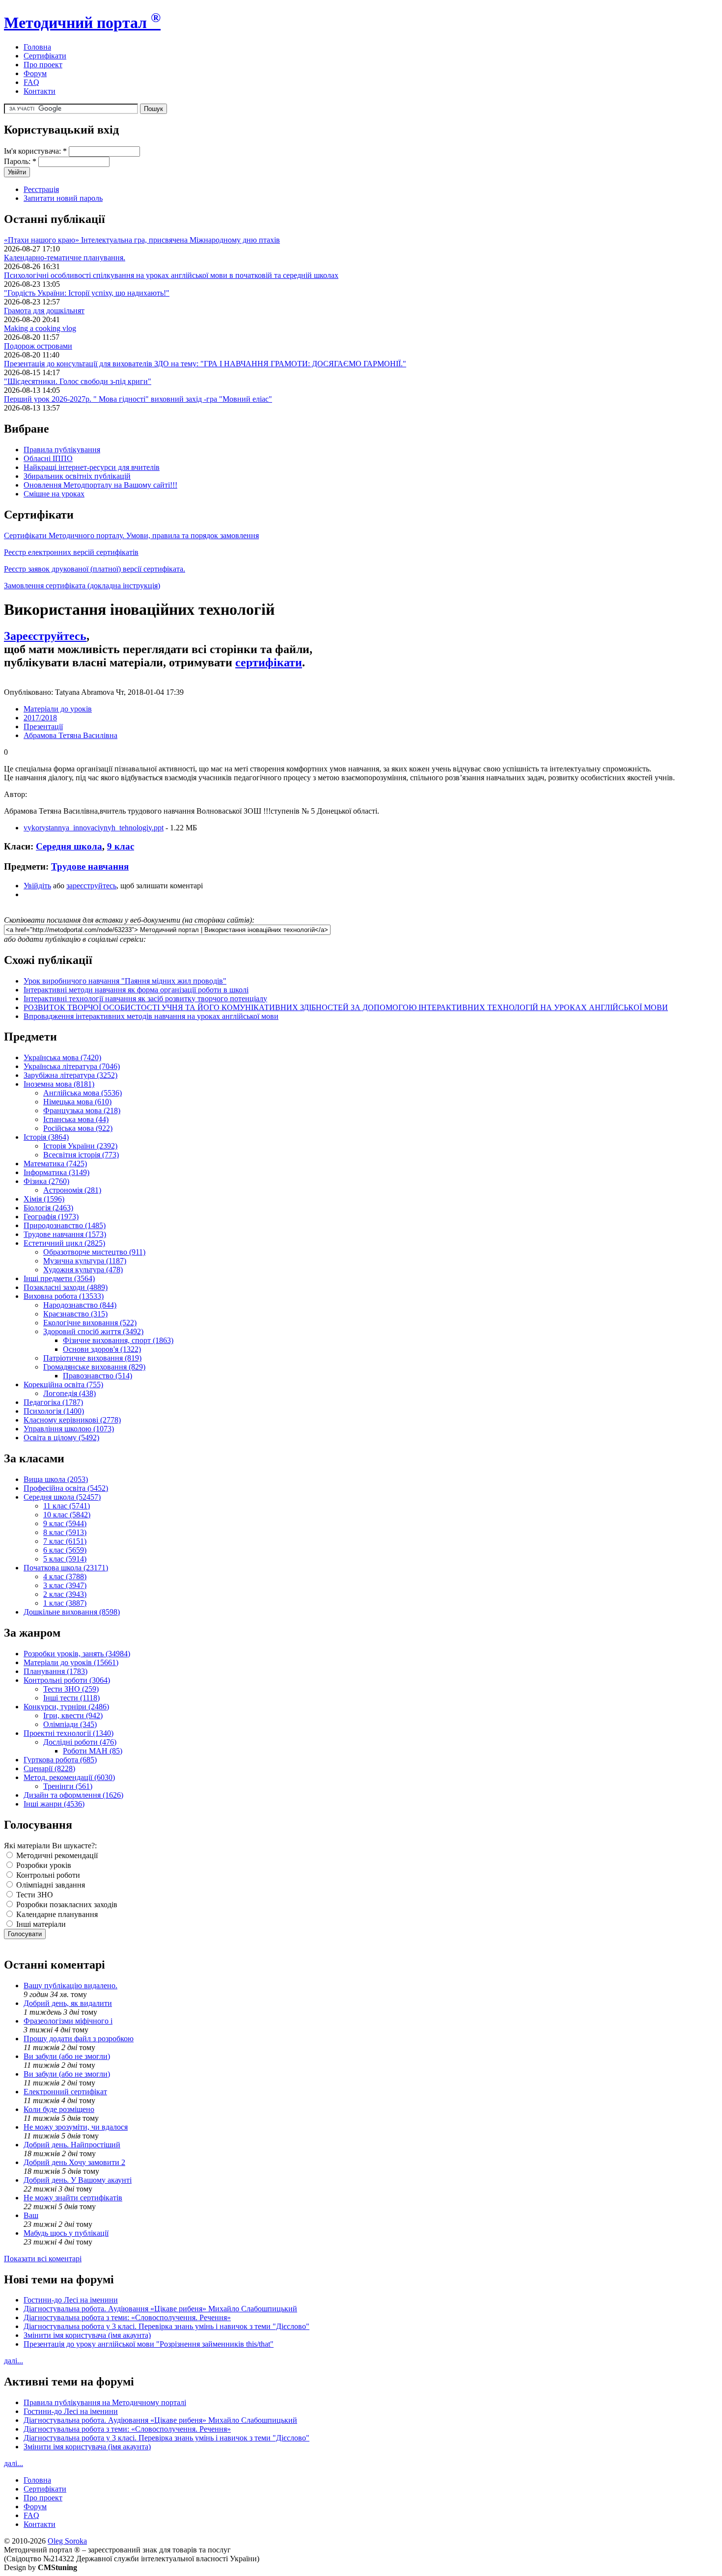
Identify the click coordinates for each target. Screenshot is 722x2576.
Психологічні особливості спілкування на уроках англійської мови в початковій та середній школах (171, 275)
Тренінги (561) (68, 1786)
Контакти (40, 91)
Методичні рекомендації (56, 1855)
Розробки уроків (43, 1865)
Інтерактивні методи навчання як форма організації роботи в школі (136, 990)
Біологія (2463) (48, 1208)
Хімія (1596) (44, 1199)
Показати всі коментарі (43, 2259)
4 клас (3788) (65, 1576)
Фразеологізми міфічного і (68, 2021)
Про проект (43, 65)
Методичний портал (82, 23)
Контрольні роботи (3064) (67, 1680)
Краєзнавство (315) (75, 1314)
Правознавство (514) (97, 1376)
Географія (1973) (51, 1217)
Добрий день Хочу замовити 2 (74, 2162)
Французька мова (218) (82, 1110)
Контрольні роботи (47, 1875)
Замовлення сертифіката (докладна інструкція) (82, 586)
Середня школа (69, 846)
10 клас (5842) (67, 1515)
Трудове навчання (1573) (65, 1234)
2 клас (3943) (65, 1594)
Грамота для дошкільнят (44, 311)
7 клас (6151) (65, 1541)
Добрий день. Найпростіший (72, 2145)
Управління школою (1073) (69, 1429)
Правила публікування (62, 450)
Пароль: (20, 161)
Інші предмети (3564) (59, 1278)
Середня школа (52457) (62, 1497)
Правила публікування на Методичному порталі (105, 2402)
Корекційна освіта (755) (63, 1384)
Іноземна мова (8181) (59, 1084)
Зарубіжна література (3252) (70, 1075)
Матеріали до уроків (58, 709)
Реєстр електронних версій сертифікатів (71, 552)
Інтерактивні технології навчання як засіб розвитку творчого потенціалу (145, 999)
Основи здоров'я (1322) (102, 1349)
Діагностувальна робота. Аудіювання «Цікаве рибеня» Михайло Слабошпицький (160, 2309)
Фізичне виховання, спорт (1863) (118, 1340)
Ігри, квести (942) (73, 1715)
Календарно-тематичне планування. (65, 258)
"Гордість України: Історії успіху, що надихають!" (87, 293)
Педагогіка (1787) (53, 1402)
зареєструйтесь (91, 886)
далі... (14, 2361)
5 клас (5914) (65, 1559)
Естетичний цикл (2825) (64, 1243)
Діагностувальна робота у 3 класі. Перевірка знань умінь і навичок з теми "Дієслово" (167, 2326)
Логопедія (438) (69, 1393)
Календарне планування (56, 1914)
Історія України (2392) (80, 1146)
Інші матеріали (40, 1924)
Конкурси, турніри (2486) (66, 1707)
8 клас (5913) (65, 1532)
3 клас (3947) (65, 1585)
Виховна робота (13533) (64, 1296)
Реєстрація (41, 189)
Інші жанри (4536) (54, 1804)
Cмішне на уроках (54, 494)
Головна (37, 47)
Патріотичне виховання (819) (92, 1358)
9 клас (121, 846)
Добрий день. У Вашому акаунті (78, 2180)
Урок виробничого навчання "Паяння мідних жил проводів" (125, 981)
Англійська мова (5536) (83, 1093)
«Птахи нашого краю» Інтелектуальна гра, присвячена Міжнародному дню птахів (142, 240)
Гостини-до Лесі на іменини (71, 2300)
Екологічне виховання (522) (90, 1323)
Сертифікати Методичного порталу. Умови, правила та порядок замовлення (131, 535)
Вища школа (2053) (56, 1479)
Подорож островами (38, 346)
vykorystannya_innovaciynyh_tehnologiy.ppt (94, 828)
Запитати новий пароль (63, 198)
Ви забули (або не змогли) (67, 2056)
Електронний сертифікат (65, 2092)
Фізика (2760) (46, 1181)
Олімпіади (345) (70, 1724)
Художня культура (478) (83, 1270)
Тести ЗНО (34, 1895)
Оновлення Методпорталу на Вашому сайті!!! (100, 485)
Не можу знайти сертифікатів (73, 2198)
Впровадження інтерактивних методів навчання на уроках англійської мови (151, 1016)
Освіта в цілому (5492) (61, 1438)
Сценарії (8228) (49, 1768)
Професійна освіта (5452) (66, 1488)
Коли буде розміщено (59, 2109)
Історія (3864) (46, 1137)
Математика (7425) (55, 1164)
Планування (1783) (56, 1671)
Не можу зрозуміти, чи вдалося (76, 2127)
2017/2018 (40, 718)
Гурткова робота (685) (60, 1760)
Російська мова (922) (78, 1128)
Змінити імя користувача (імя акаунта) (87, 2335)
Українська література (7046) (72, 1066)
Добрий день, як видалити (68, 2003)
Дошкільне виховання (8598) (72, 1612)
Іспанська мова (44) (76, 1119)
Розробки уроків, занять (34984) (77, 1654)
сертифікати (269, 662)
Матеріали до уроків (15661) (71, 1662)
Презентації (43, 726)
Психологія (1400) (54, 1411)
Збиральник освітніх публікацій (77, 476)
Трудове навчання (90, 866)
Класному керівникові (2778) (72, 1420)
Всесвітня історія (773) (81, 1155)
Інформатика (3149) (56, 1172)
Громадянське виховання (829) (94, 1367)
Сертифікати (45, 56)
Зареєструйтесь (45, 636)
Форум (35, 73)
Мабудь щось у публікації (66, 2233)
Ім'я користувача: (35, 151)
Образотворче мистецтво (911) (94, 1252)
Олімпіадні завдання (50, 1885)
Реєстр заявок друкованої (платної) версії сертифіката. (95, 569)
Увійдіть (37, 886)
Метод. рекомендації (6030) (69, 1777)
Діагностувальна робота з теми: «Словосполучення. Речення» (127, 2317)
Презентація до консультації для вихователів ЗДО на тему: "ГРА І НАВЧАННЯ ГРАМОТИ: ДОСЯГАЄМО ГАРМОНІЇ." (205, 364)
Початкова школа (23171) (66, 1568)
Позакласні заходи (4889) (66, 1287)
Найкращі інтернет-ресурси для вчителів (92, 467)
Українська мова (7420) (62, 1057)
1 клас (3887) (65, 1603)
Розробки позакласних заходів (66, 1905)
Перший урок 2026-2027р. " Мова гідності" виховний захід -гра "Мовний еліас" (138, 399)
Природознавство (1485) (65, 1225)
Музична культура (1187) (85, 1261)
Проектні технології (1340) (69, 1733)
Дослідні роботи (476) (80, 1742)
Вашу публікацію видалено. (70, 1986)
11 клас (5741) (67, 1506)
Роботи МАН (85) (93, 1751)
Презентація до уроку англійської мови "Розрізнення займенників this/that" (149, 2344)
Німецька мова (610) (77, 1102)
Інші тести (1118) (71, 1698)
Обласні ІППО (48, 458)
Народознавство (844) (80, 1305)
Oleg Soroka (67, 2541)
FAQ (31, 82)
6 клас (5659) (65, 1550)
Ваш (31, 2215)
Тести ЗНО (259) (71, 1689)
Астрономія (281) (72, 1190)
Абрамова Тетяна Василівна (70, 735)
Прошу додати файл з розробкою (79, 2039)
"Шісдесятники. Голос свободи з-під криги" (78, 381)
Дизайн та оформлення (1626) (73, 1795)
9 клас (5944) (65, 1523)
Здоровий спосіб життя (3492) (93, 1331)
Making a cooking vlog (40, 328)
